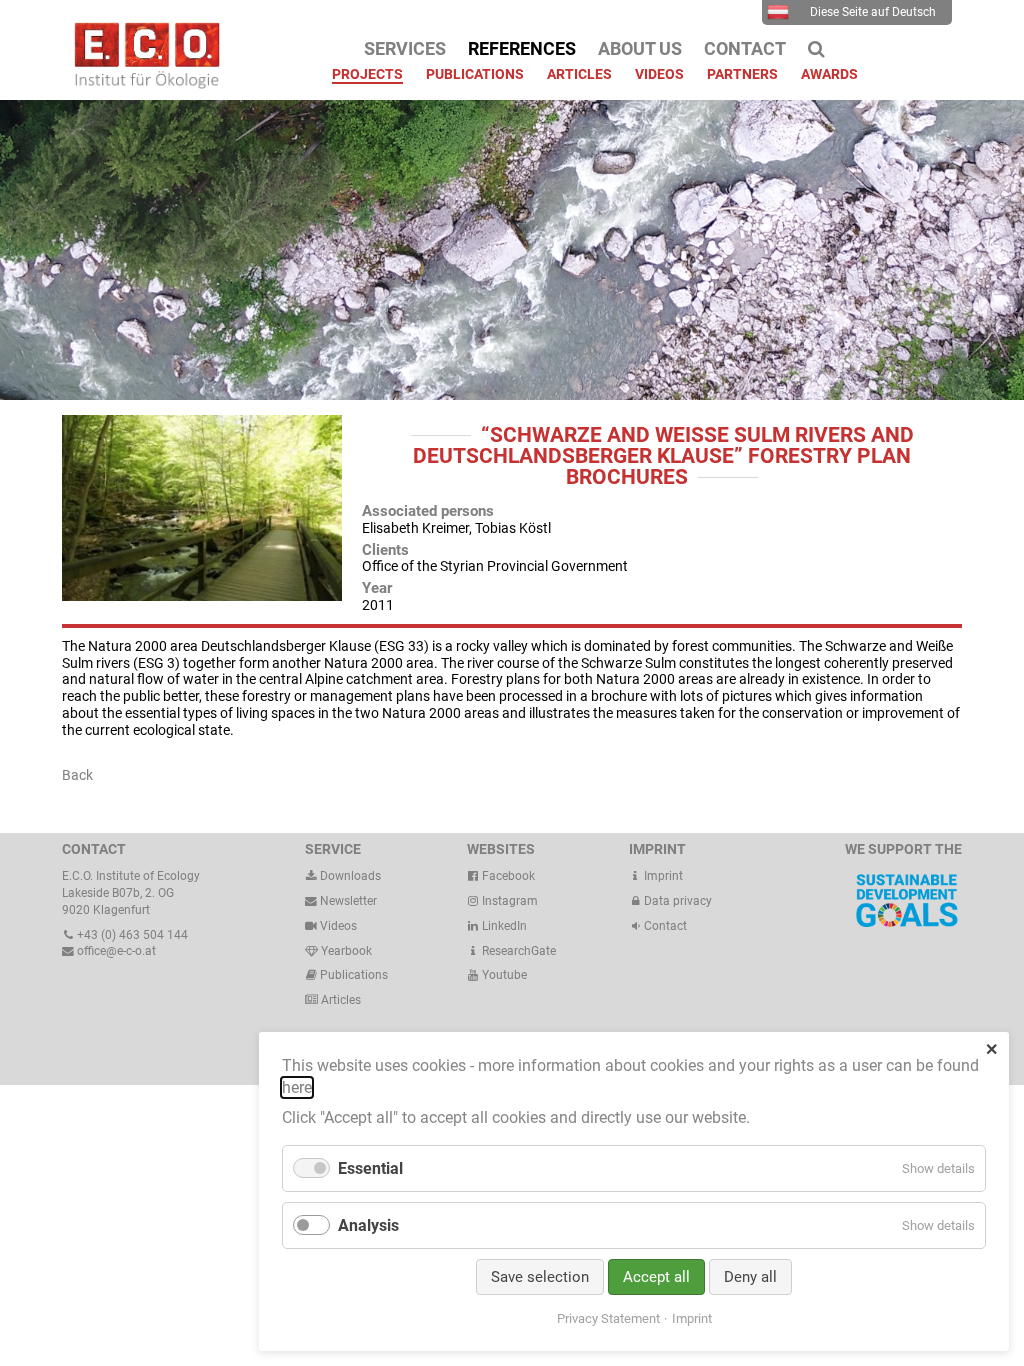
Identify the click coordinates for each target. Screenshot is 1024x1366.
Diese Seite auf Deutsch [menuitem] (873, 12)
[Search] (816, 49)
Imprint (662, 876)
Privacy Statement (608, 1318)
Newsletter (347, 901)
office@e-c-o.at (115, 951)
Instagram (508, 901)
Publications (354, 975)
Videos (338, 926)
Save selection (540, 1277)
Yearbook (345, 951)
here (297, 1087)
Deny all (750, 1277)
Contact (664, 926)
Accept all (656, 1277)
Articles (339, 1000)
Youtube (503, 975)
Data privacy (676, 901)
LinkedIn (503, 926)
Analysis (368, 1225)
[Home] (142, 84)
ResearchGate (517, 951)
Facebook (507, 876)
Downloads (349, 876)
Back (77, 775)
